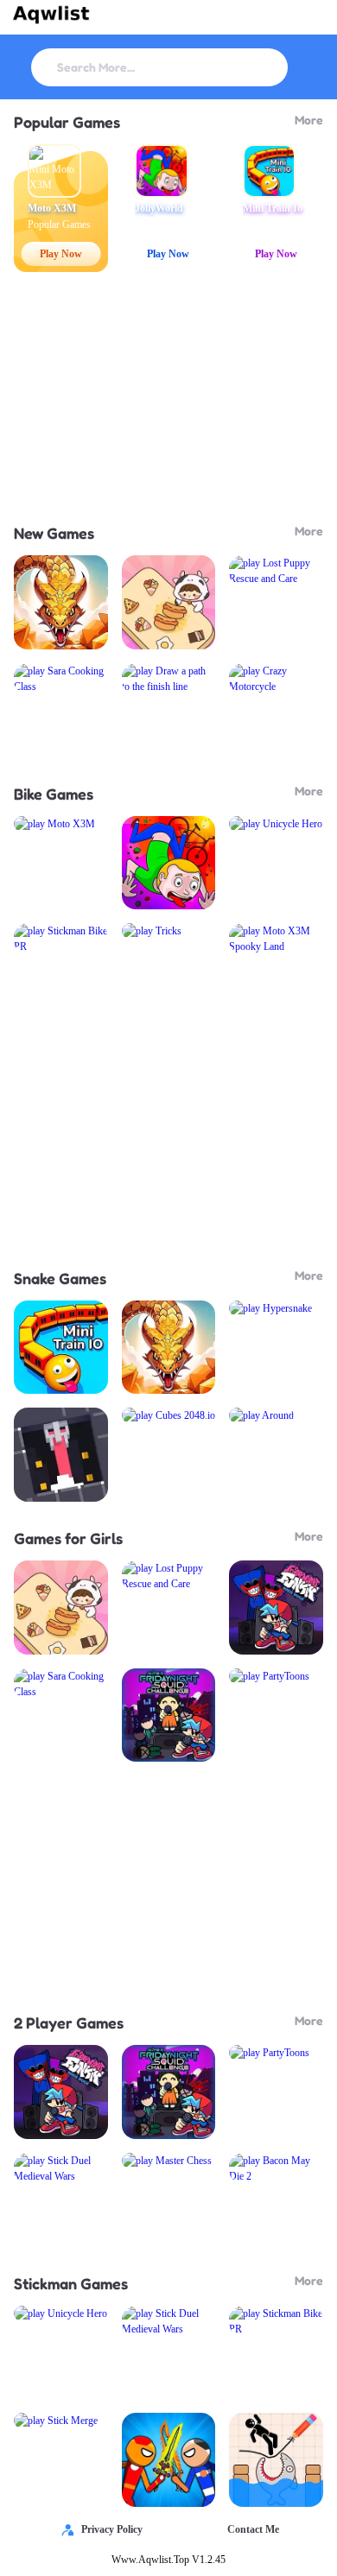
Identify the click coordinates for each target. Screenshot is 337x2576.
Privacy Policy (112, 2529)
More (309, 120)
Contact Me (253, 2529)
